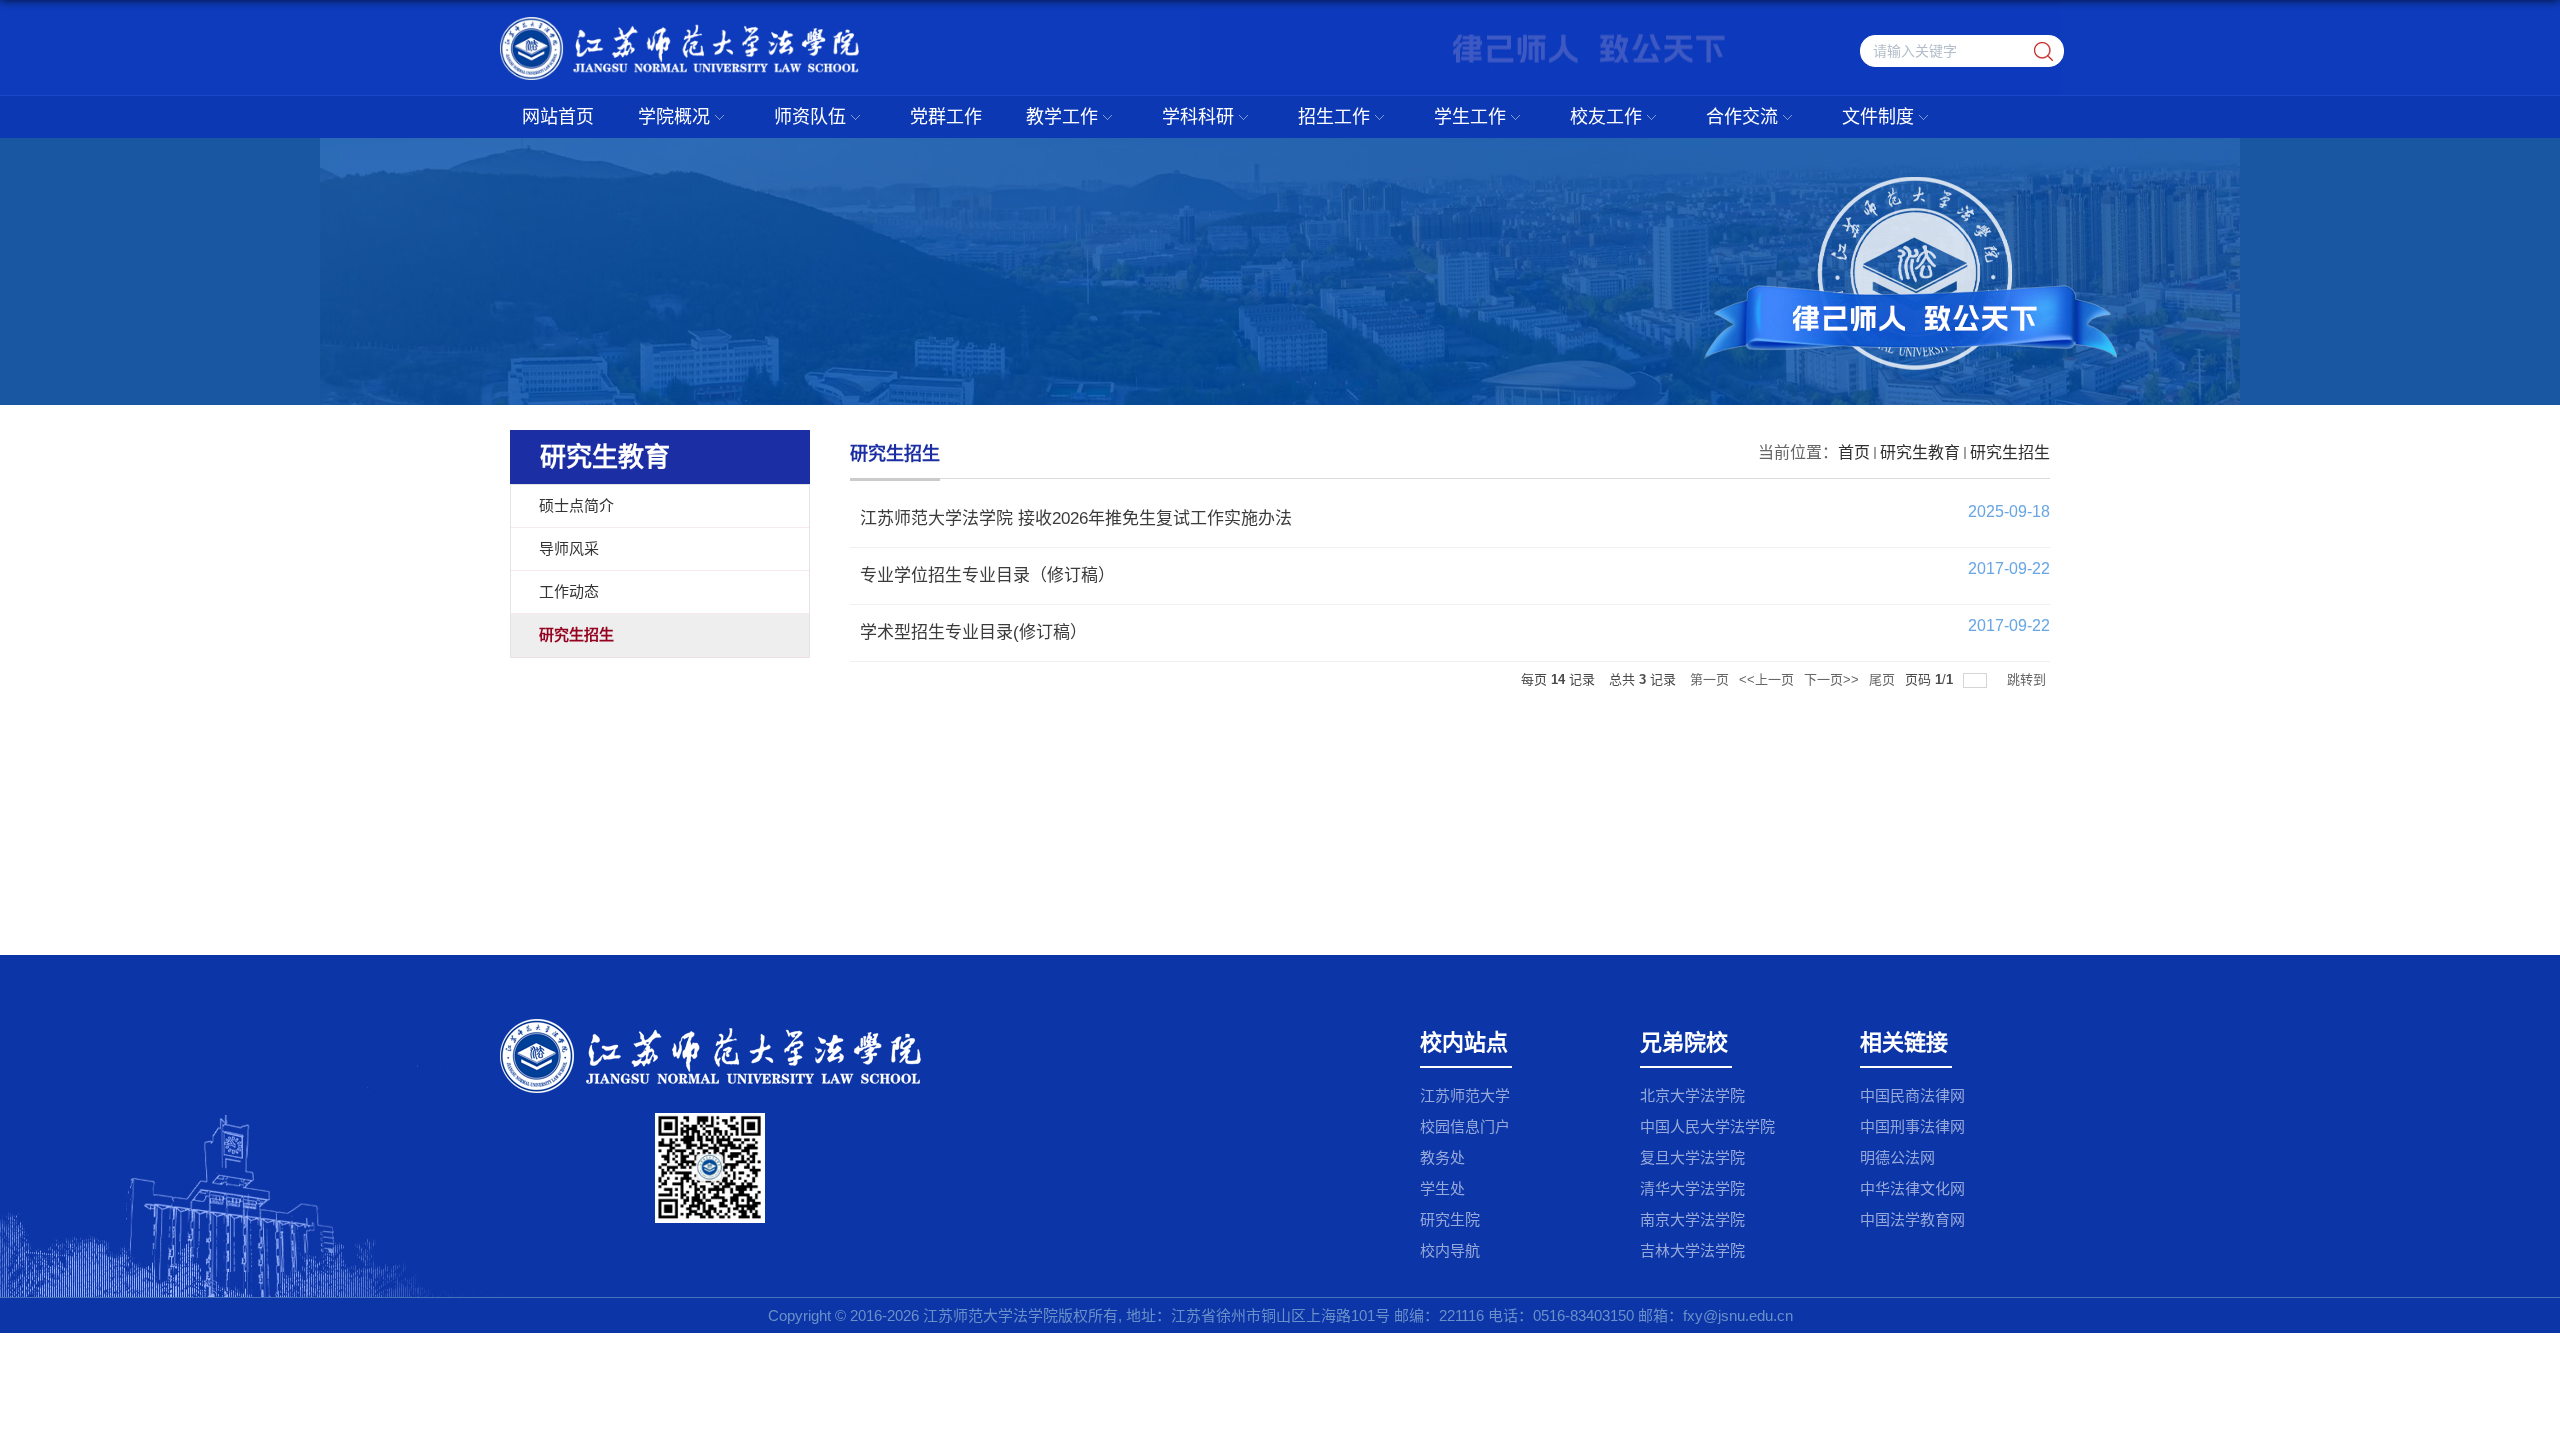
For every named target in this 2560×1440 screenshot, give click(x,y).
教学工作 (1062, 117)
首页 (1854, 452)
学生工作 (1470, 117)
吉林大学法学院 (1692, 1250)
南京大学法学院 (1692, 1219)
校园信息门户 (1465, 1126)
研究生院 (1450, 1219)
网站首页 (558, 117)
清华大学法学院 (1692, 1188)
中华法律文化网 (1912, 1188)
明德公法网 (1897, 1157)
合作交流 (1742, 117)
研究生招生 (2010, 452)
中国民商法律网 (1912, 1095)
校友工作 (1606, 117)
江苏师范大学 (1465, 1095)
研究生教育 (1920, 452)
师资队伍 (810, 117)
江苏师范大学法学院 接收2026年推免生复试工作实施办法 (1076, 518)
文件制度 (1878, 117)
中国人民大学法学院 (1707, 1126)
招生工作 (1334, 117)
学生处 (1442, 1188)
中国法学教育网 (1912, 1219)
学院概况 (674, 117)
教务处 (1442, 1157)
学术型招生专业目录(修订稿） (973, 632)
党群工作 (946, 117)
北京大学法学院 (1692, 1095)
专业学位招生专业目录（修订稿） (987, 575)
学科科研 (1198, 117)
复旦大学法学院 (1692, 1157)
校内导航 (1450, 1250)
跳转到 (2028, 679)
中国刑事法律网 (1912, 1126)
